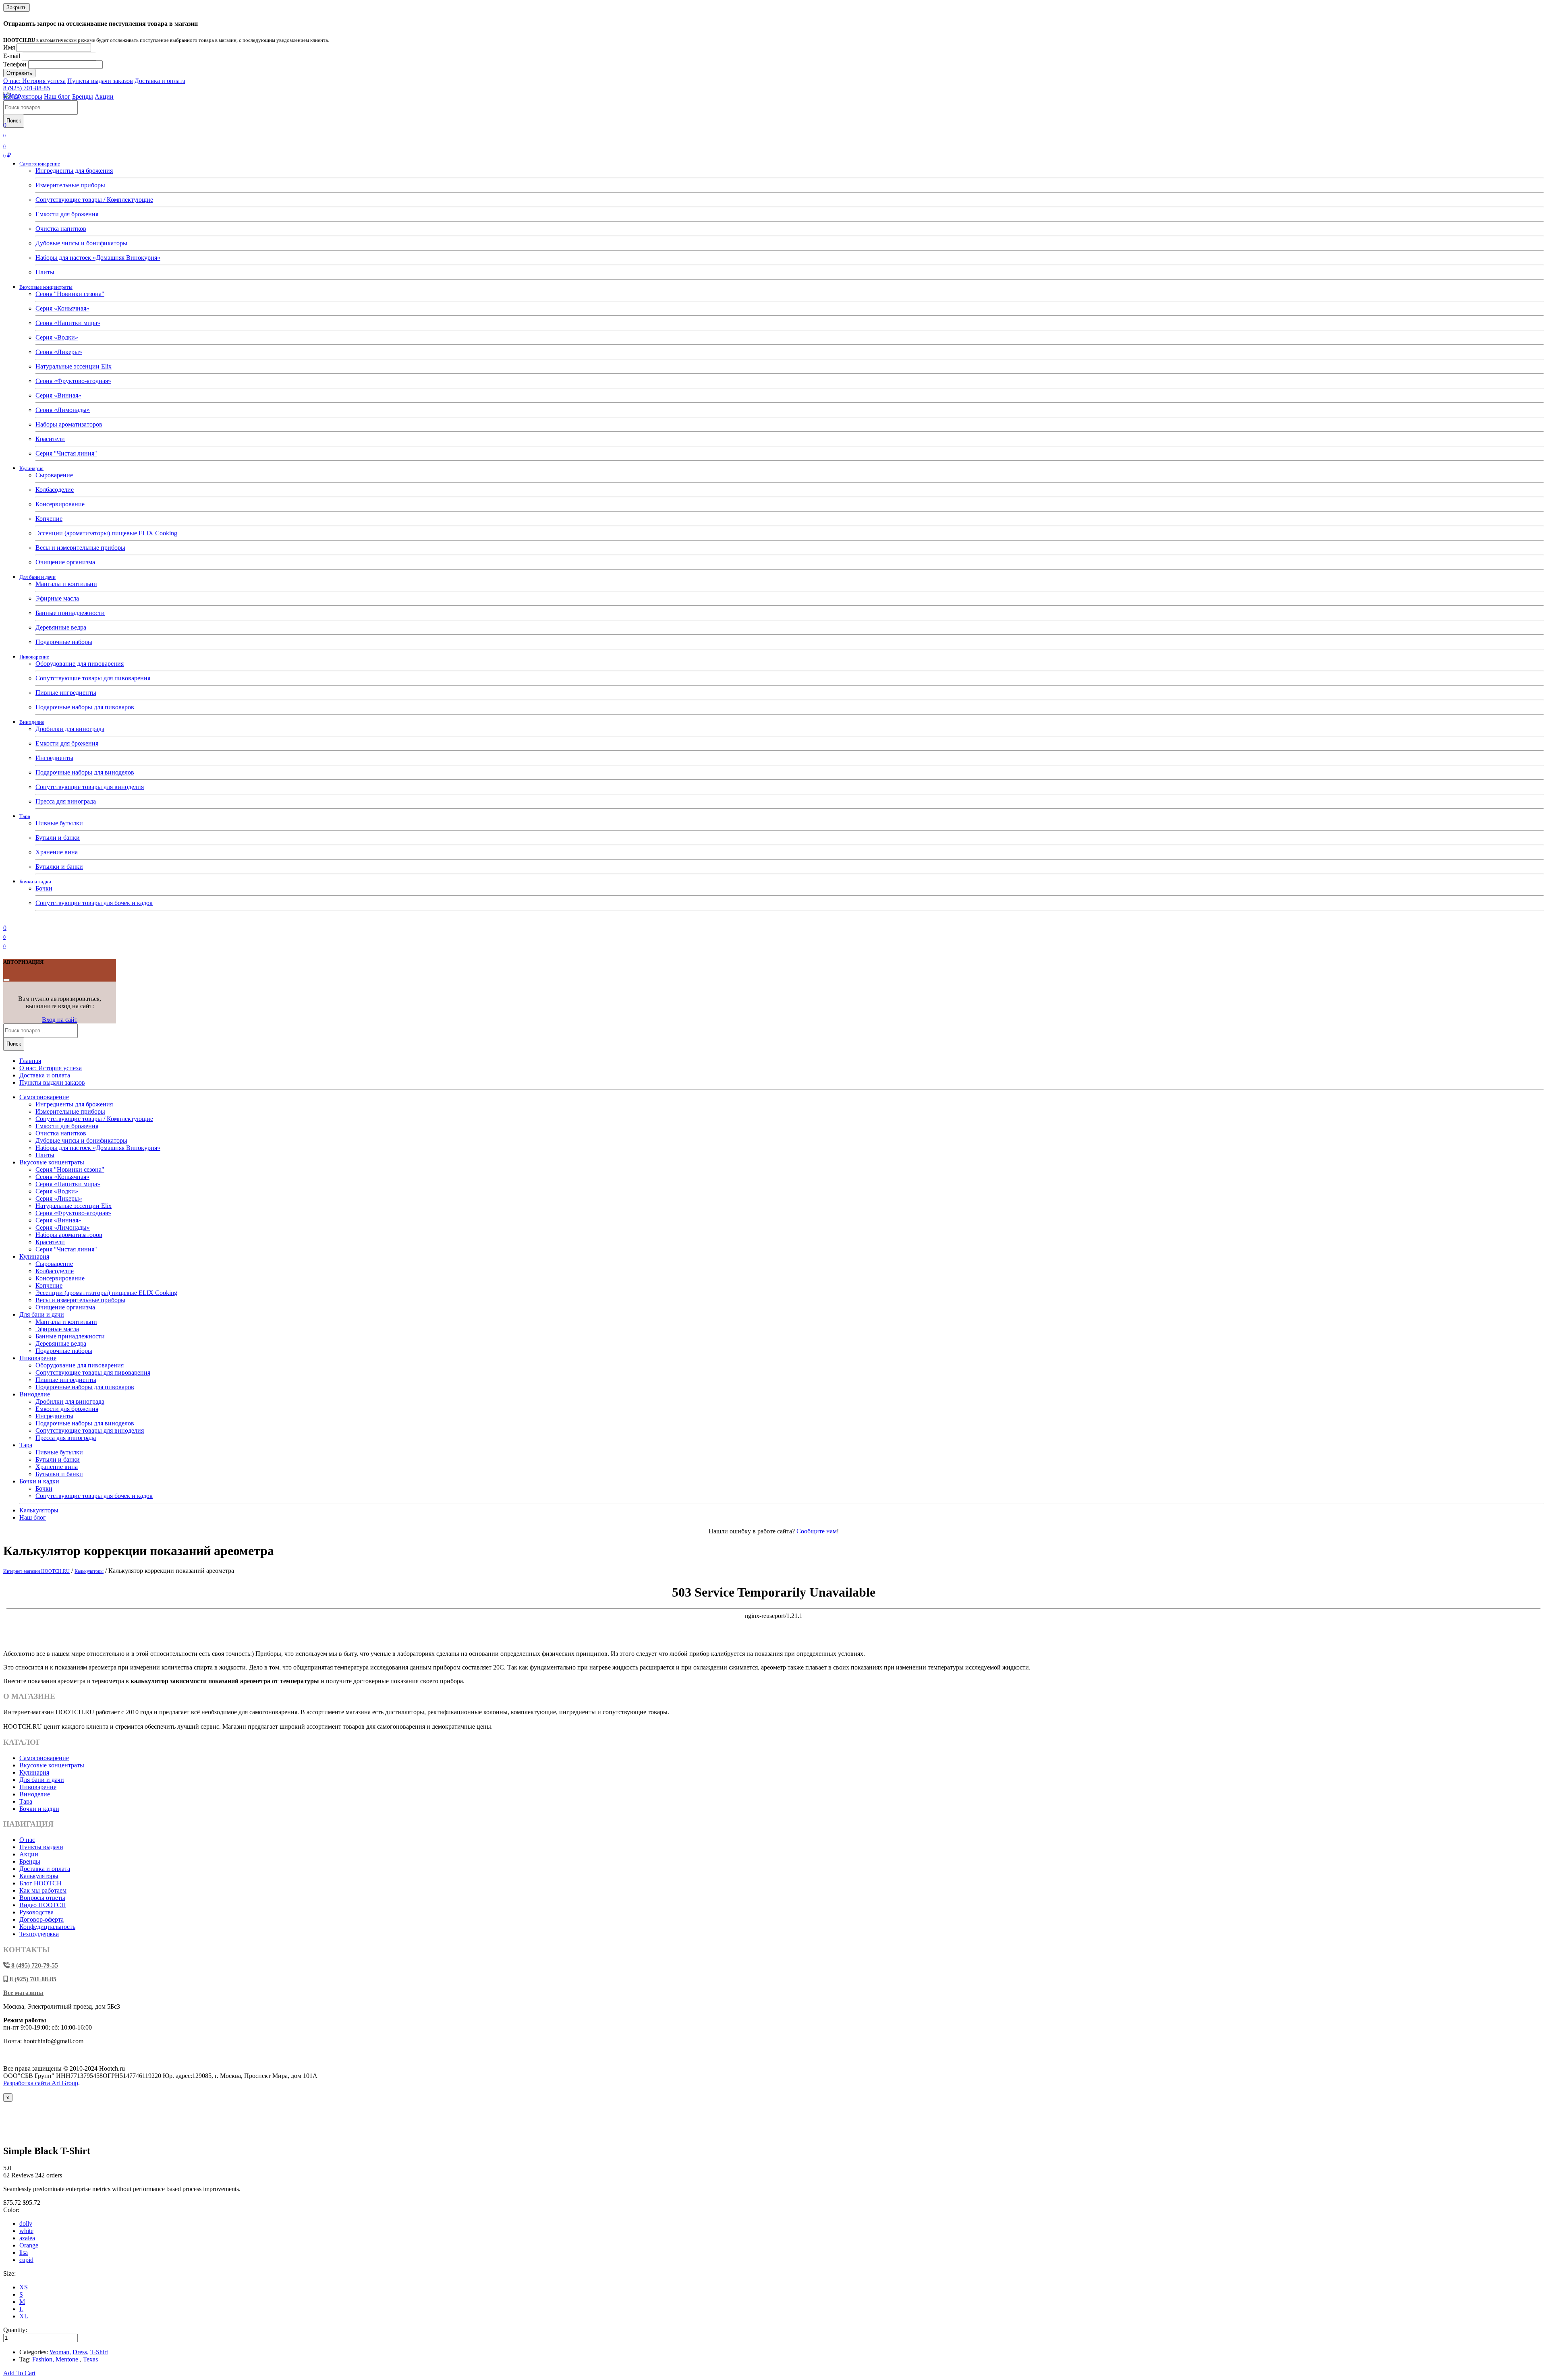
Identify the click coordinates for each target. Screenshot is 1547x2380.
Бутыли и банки (58, 838)
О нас (27, 1840)
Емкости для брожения (67, 214)
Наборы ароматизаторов (69, 424)
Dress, (81, 2352)
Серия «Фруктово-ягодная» (73, 381)
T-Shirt (99, 2352)
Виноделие (32, 722)
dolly (26, 2224)
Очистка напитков (61, 229)
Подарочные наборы (64, 642)
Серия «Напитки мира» (68, 323)
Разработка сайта (41, 2083)
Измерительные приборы (70, 185)
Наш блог (57, 96)
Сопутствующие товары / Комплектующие (94, 200)
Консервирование (60, 504)
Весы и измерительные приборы (80, 548)
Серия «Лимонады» (63, 410)
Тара (25, 816)
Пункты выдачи (41, 1847)
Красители (50, 439)
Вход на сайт (60, 1020)
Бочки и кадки (35, 881)
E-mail (12, 56)
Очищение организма (65, 562)
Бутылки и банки (59, 867)
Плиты (45, 272)
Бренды (83, 96)
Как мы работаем (43, 1890)
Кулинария (31, 468)
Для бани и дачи (37, 577)
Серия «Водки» (57, 337)
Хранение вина (57, 852)
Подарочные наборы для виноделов (85, 772)
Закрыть (17, 7)
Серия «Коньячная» (62, 308)
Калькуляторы (23, 96)
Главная (30, 1061)
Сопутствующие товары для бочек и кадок (94, 903)
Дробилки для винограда (70, 729)
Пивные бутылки (59, 823)
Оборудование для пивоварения (80, 664)
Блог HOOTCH (40, 1883)
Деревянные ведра (61, 627)
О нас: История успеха (34, 81)
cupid (26, 2260)
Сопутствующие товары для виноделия (90, 787)
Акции (104, 96)
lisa (24, 2253)
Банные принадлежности (70, 613)
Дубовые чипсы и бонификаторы (81, 243)
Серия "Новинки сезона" (70, 294)
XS (24, 2287)
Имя (9, 47)
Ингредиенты (54, 758)
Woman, (60, 2352)
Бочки (44, 888)
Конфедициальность (47, 1927)
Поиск (14, 121)
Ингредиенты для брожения (74, 171)
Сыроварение (54, 475)
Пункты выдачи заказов (100, 81)
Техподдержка (39, 1934)
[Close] (6, 980)
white (26, 2231)
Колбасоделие (55, 490)
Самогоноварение (40, 164)
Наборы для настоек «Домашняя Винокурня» (98, 258)
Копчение (49, 519)
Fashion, (43, 2359)
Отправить (19, 73)
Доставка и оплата (160, 81)
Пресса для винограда (66, 801)
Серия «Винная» (58, 395)
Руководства (36, 1912)
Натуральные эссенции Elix (74, 366)
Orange (29, 2245)
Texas (90, 2359)
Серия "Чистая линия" (66, 453)
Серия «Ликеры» (59, 352)
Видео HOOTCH (43, 1905)
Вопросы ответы (42, 1898)
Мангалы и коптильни (66, 584)
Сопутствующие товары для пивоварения (93, 678)
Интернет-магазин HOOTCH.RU (36, 1571)
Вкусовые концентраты (46, 287)
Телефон (15, 64)
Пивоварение (34, 657)
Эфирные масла (57, 598)
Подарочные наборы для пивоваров (85, 707)
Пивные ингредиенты (66, 693)
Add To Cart (19, 2373)
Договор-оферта (41, 1919)
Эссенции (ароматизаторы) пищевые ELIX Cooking (106, 533)
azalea (27, 2238)
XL (24, 2316)
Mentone (67, 2359)
